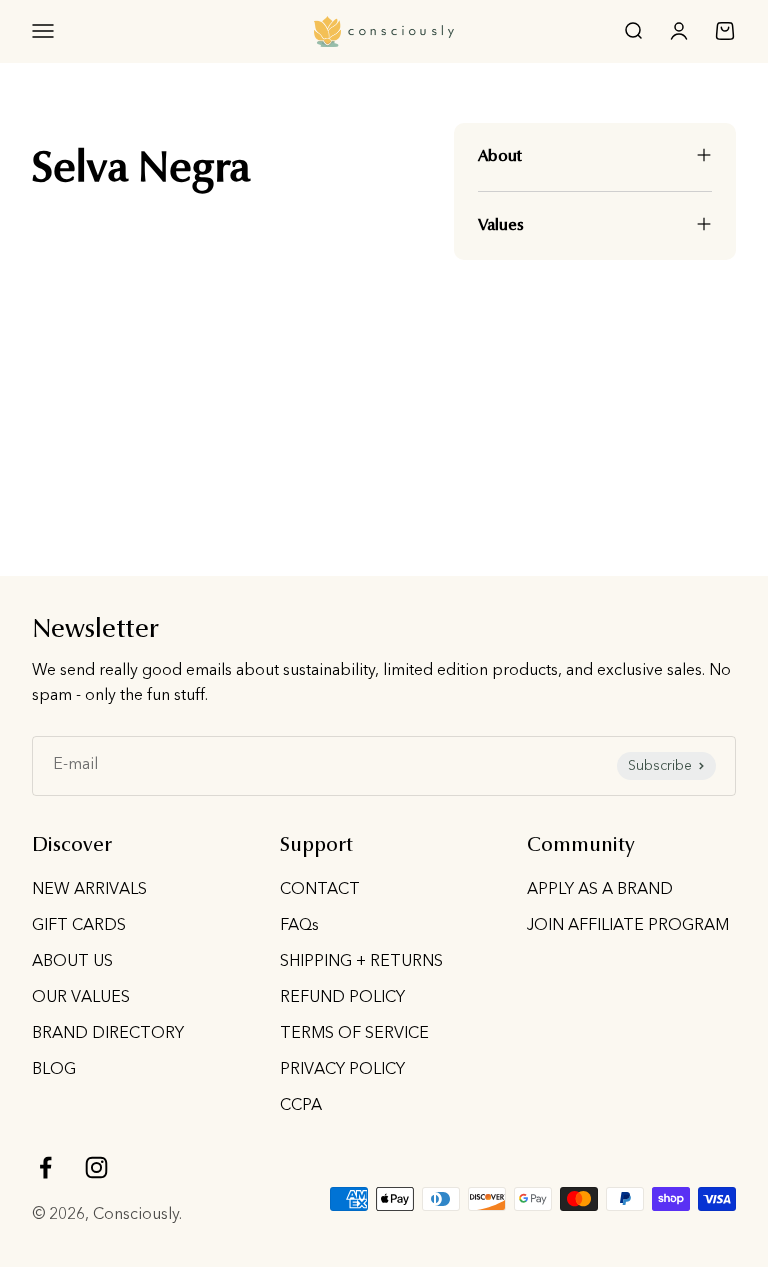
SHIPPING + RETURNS (361, 962)
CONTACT (320, 890)
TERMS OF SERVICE (354, 1034)
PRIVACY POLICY (342, 1070)
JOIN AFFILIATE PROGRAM (628, 926)
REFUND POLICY (342, 998)
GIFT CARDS (79, 926)
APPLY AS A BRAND (600, 890)
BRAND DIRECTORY (108, 1034)
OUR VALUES (81, 998)
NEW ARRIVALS (89, 890)
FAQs (299, 926)
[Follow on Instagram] (96, 1167)
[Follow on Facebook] (45, 1167)
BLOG (54, 1070)
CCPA (301, 1106)
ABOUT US (72, 962)
